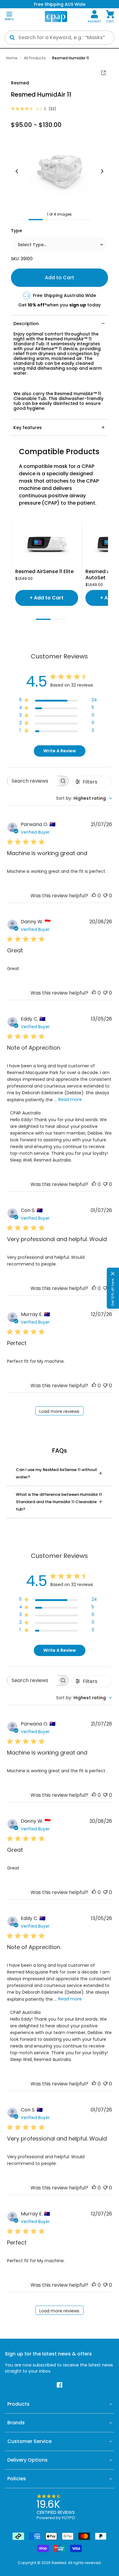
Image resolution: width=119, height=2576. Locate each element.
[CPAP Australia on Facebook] (60, 2385)
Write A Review (60, 751)
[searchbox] (32, 781)
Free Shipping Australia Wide (65, 295)
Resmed (20, 83)
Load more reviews (59, 1411)
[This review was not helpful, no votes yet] (105, 896)
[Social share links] (103, 73)
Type (16, 231)
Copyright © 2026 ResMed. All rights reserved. (60, 2563)
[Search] (12, 38)
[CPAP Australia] (56, 17)
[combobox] (84, 798)
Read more (70, 1099)
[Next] (102, 172)
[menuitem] (94, 17)
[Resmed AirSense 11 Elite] (47, 544)
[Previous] (17, 172)
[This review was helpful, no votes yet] (94, 896)
